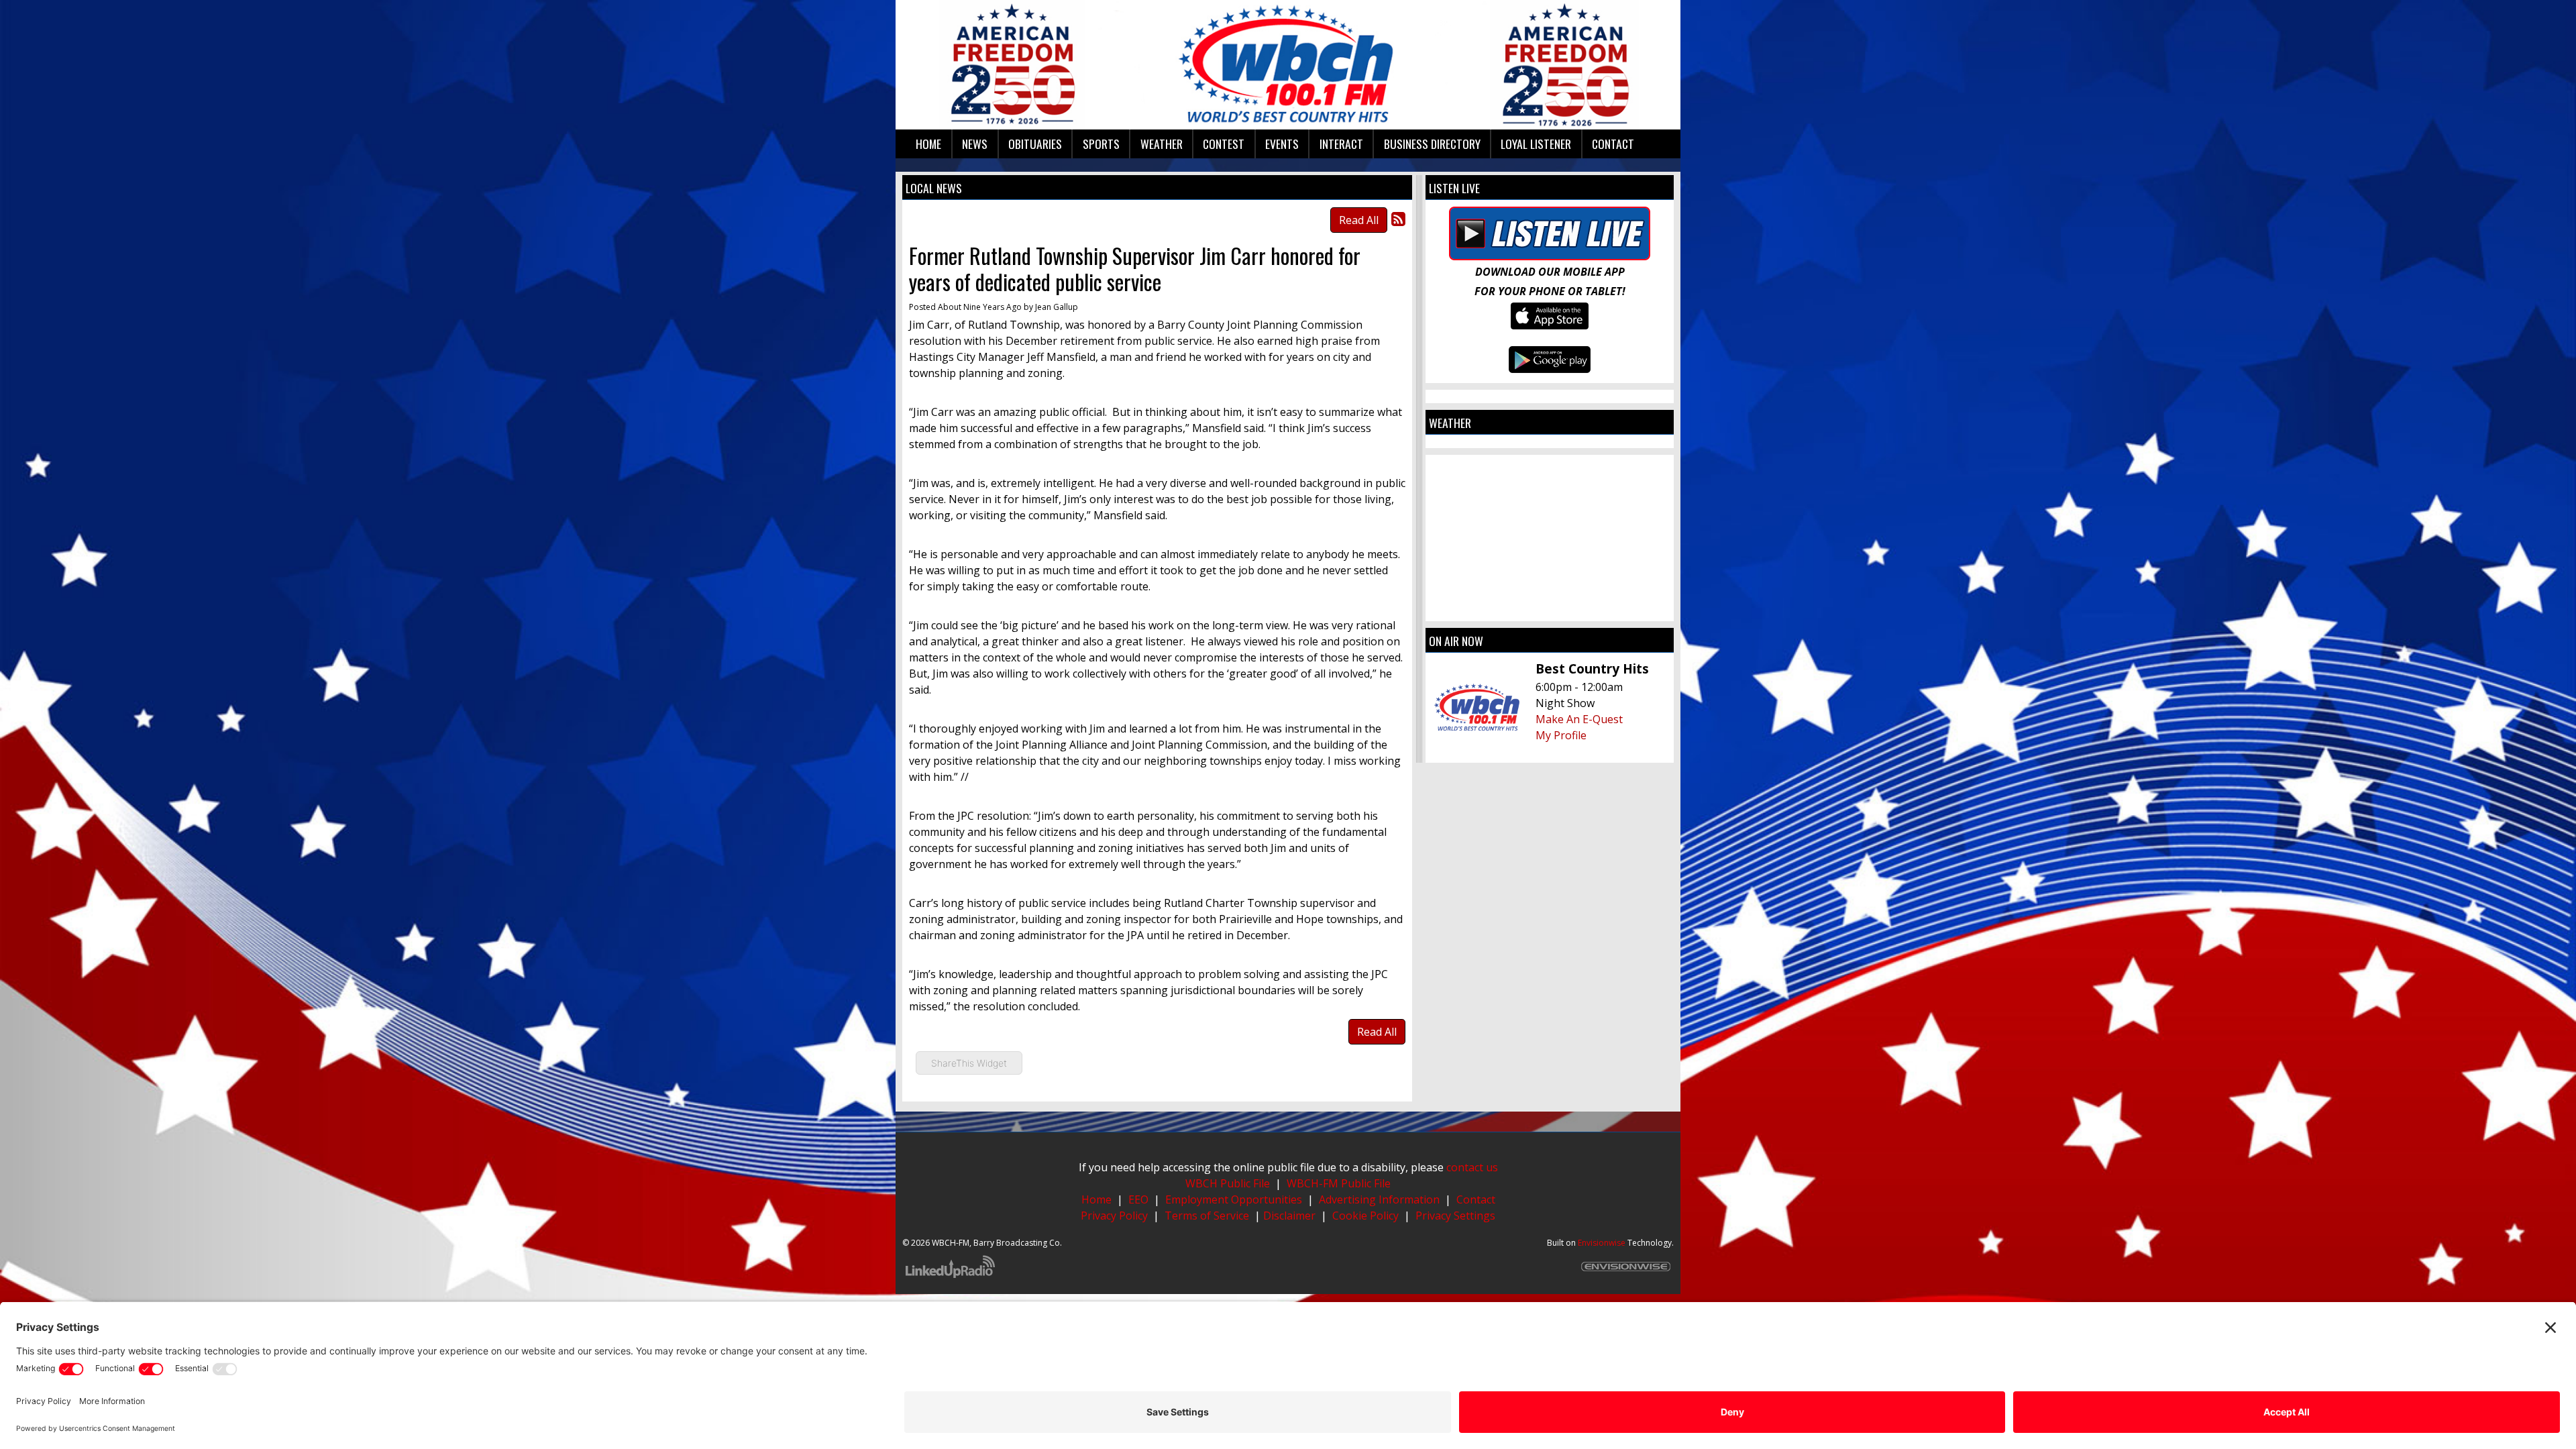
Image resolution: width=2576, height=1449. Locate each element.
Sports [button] (1101, 144)
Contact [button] (1613, 144)
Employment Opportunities (1234, 1199)
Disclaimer (1291, 1216)
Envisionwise (1602, 1243)
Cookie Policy (1365, 1216)
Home (1096, 1199)
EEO (1138, 1199)
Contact (1476, 1199)
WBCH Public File (1228, 1183)
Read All (1359, 220)
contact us (1472, 1167)
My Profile (1561, 735)
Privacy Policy (1114, 1216)
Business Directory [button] (1432, 144)
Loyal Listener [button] (1536, 144)
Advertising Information (1379, 1199)
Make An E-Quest (1579, 719)
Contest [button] (1224, 144)
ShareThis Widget (969, 1063)
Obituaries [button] (1035, 144)
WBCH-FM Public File (1339, 1183)
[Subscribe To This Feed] (1398, 218)
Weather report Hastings (1550, 608)
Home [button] (928, 144)
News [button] (975, 144)
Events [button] (1282, 144)
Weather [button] (1162, 144)
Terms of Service (1207, 1216)
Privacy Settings (1455, 1216)
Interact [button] (1341, 144)
